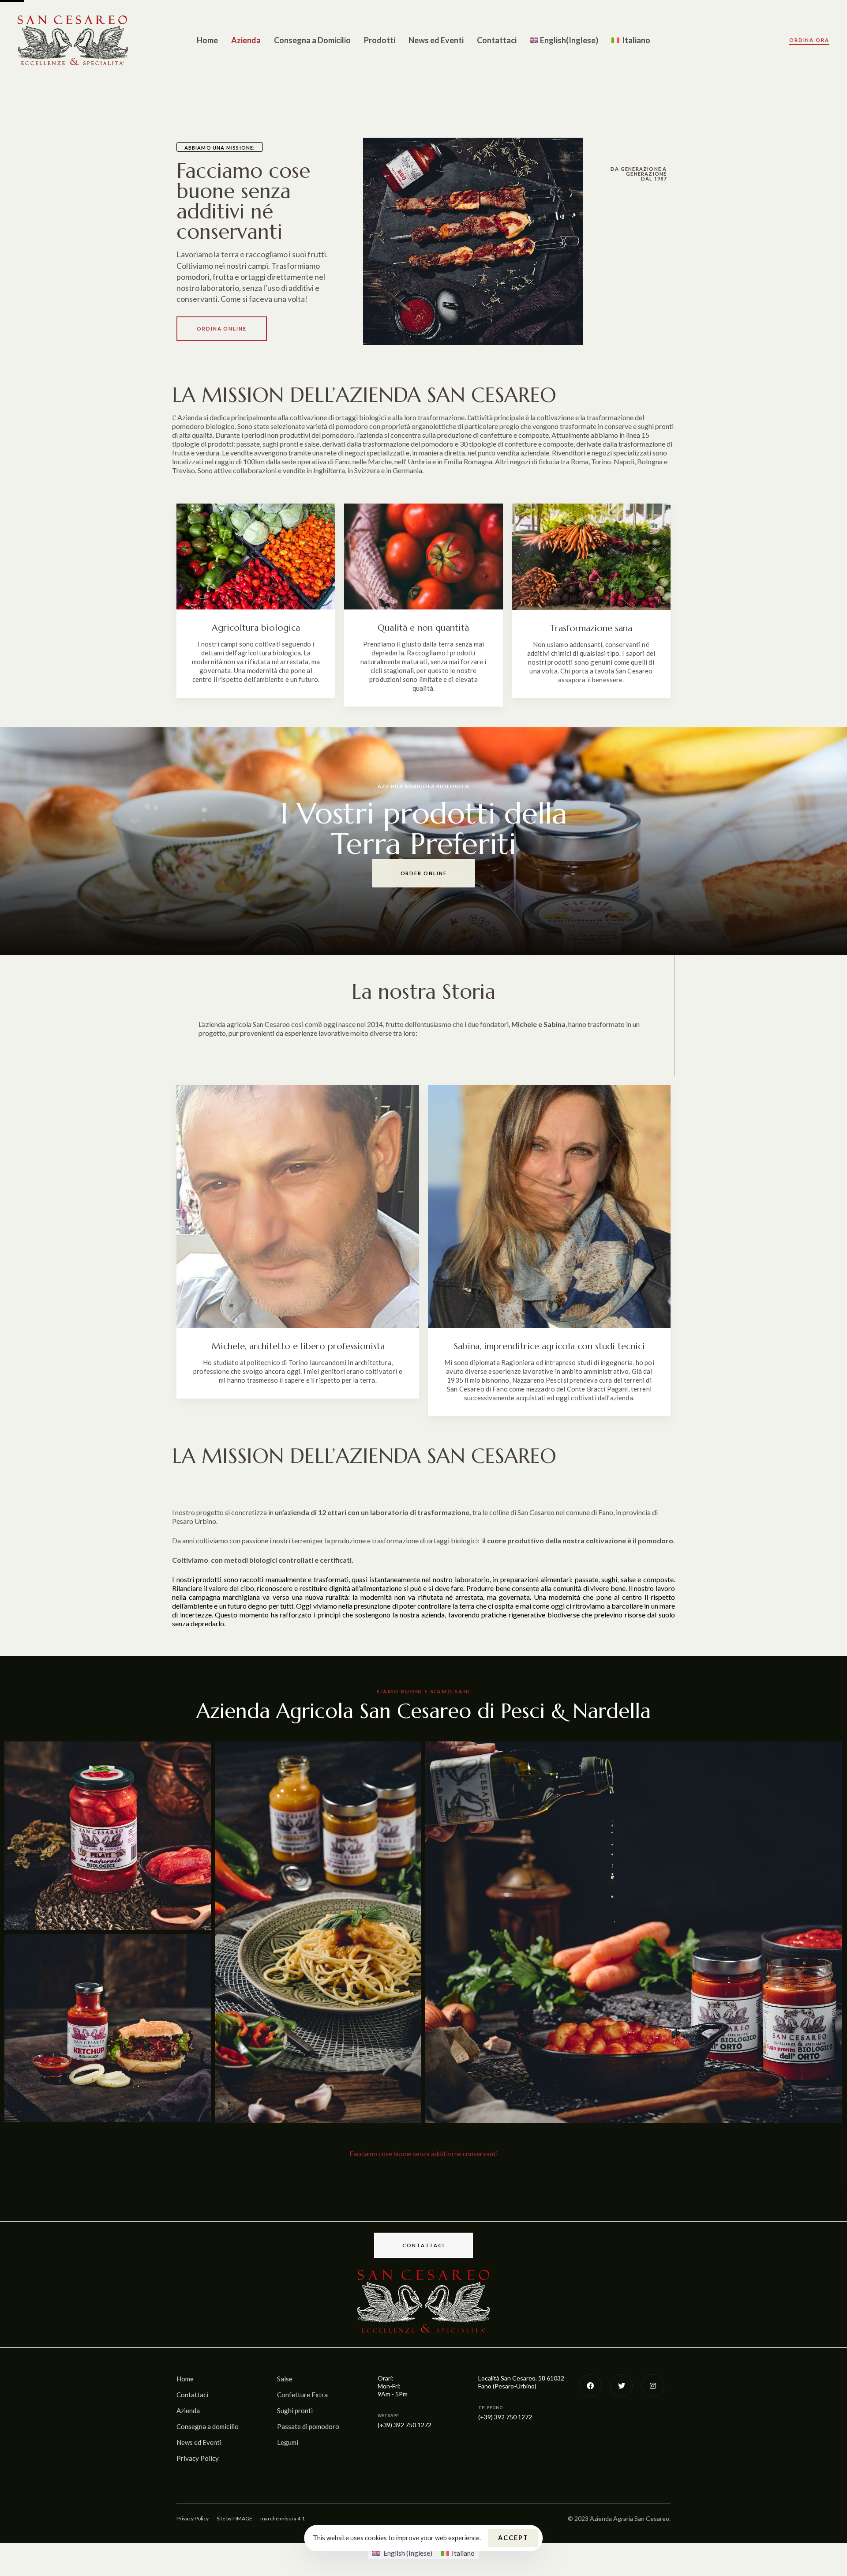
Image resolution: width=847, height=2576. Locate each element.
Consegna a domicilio (208, 2426)
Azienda (246, 40)
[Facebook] (590, 2386)
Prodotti (380, 40)
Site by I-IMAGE (234, 2518)
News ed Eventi (436, 40)
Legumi (288, 2442)
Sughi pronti (295, 2411)
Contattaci (497, 40)
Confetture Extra (302, 2395)
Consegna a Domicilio (312, 40)
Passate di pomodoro (308, 2426)
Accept (513, 2538)
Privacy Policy (198, 2458)
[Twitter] (621, 2386)
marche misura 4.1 (283, 2518)
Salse (285, 2379)
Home (207, 40)
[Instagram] (653, 2386)
